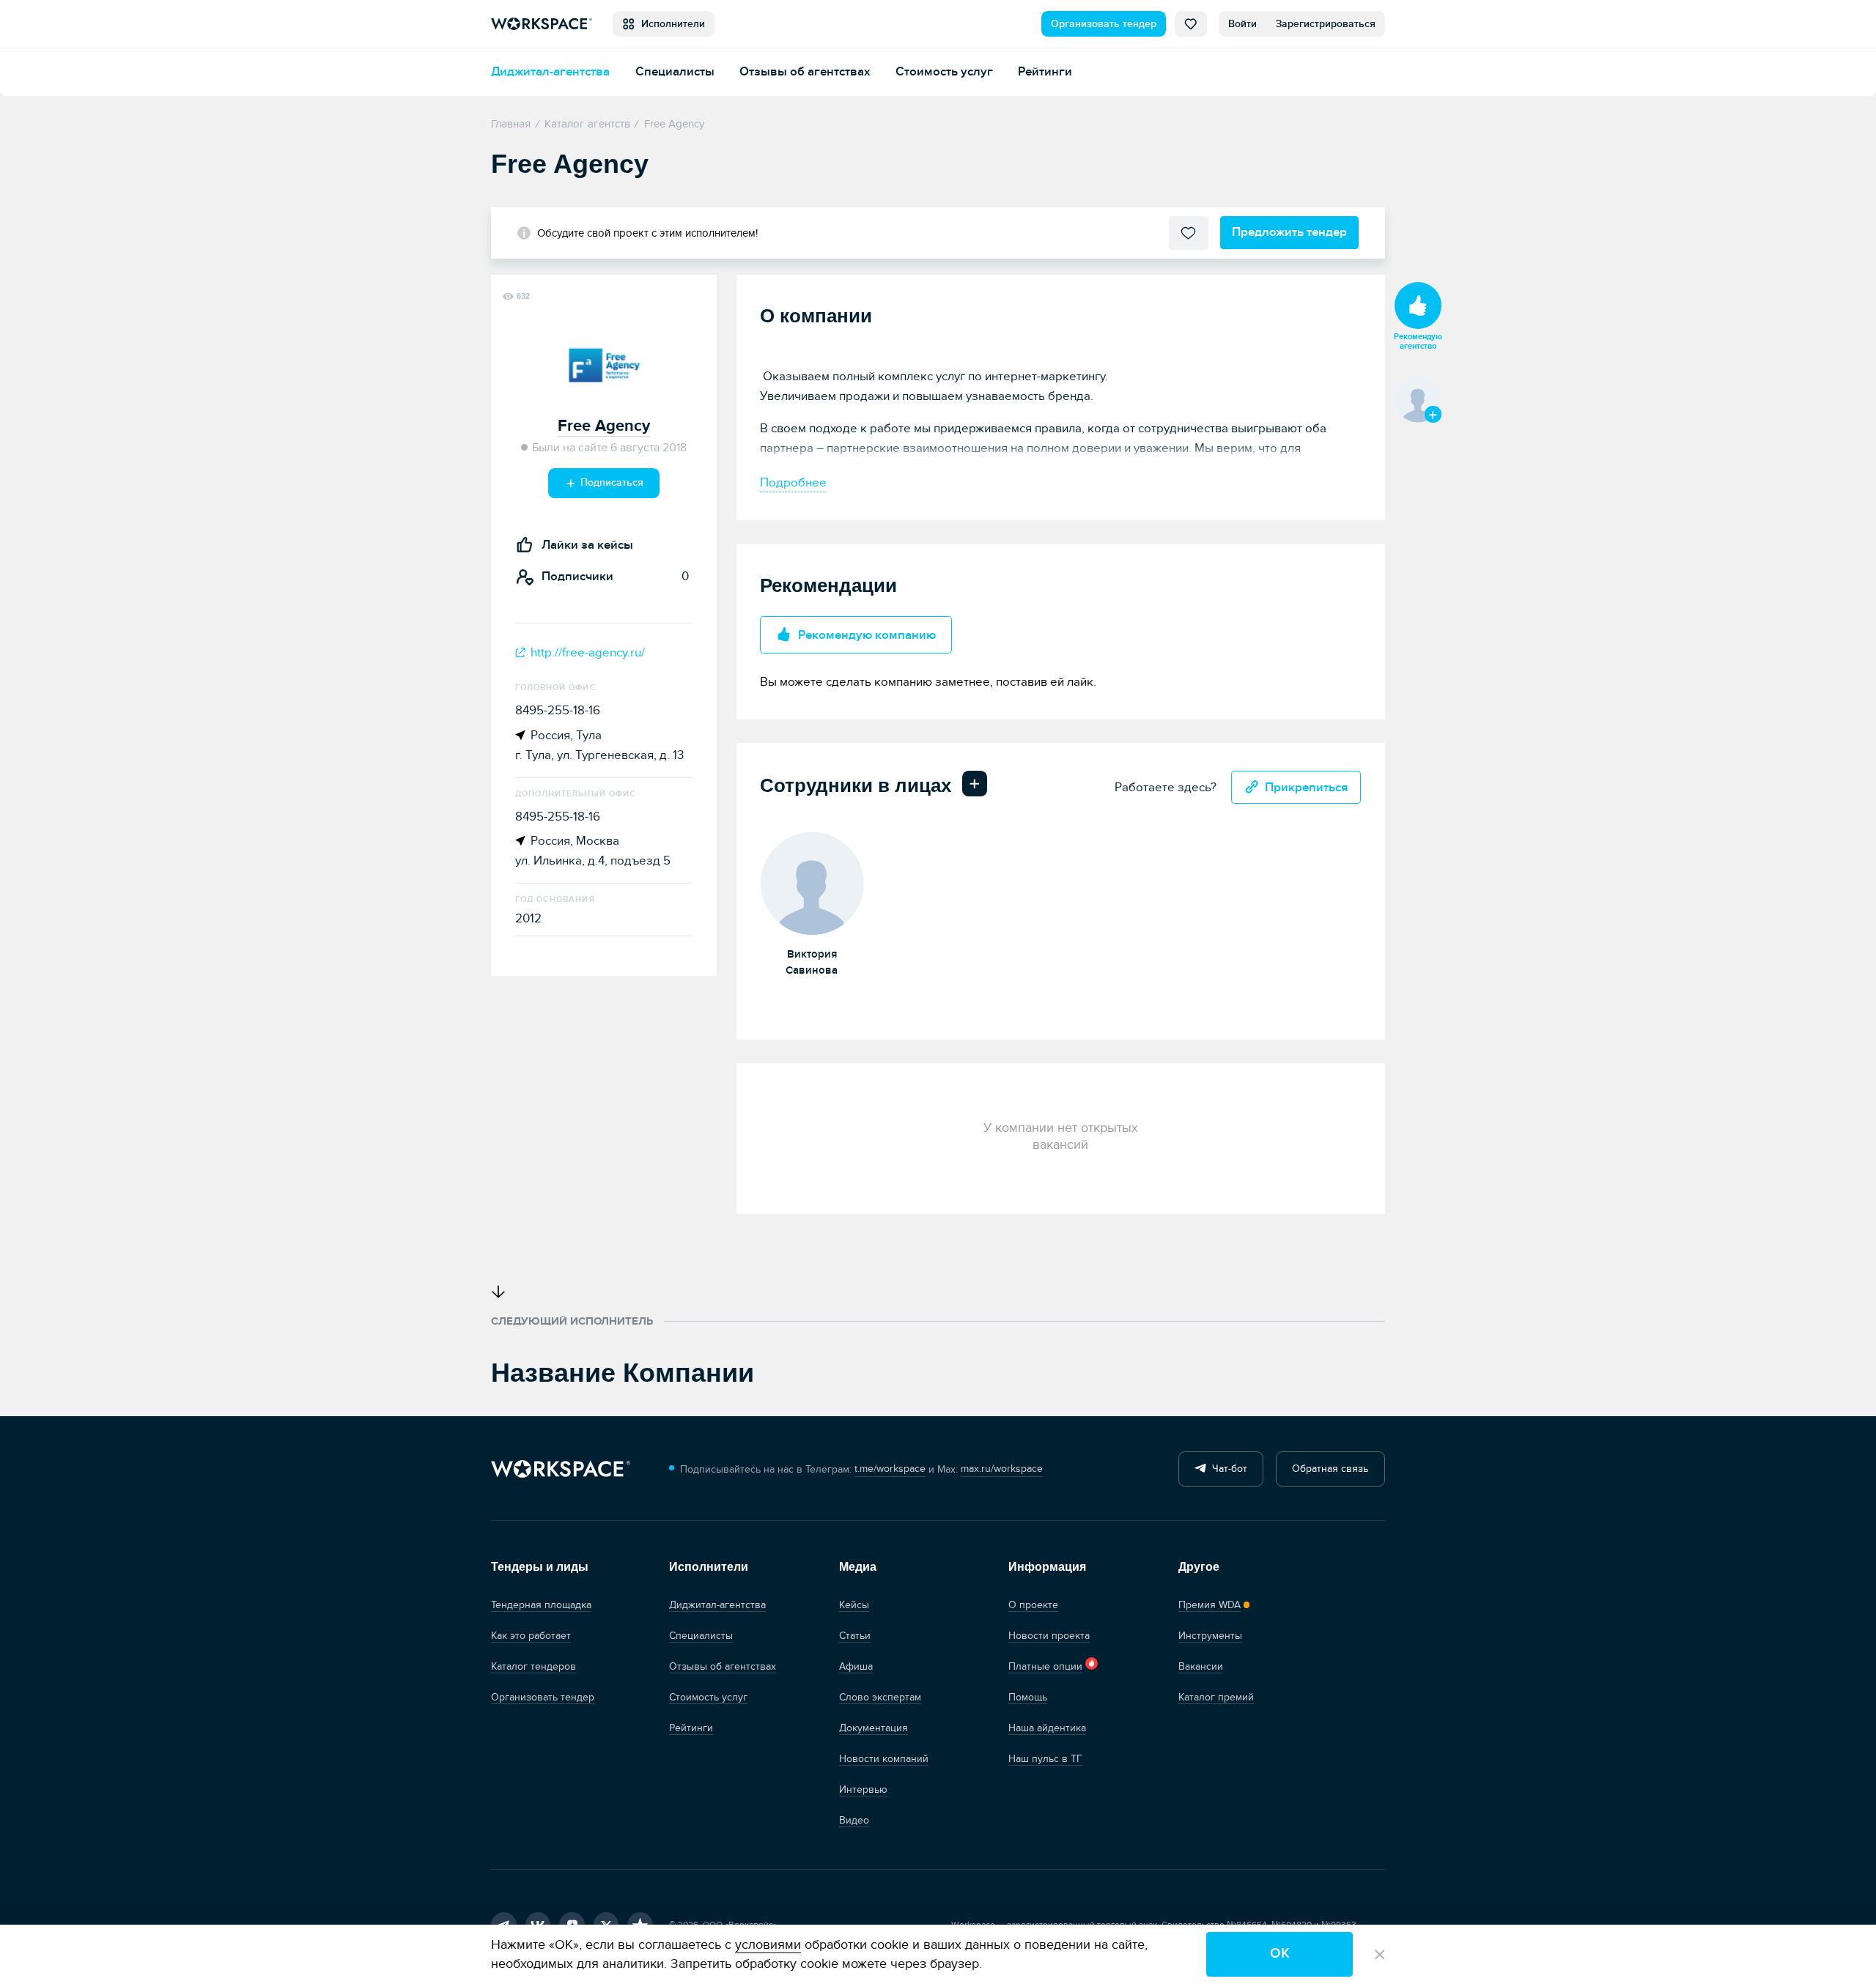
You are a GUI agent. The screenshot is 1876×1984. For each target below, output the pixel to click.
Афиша (856, 1666)
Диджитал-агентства (550, 71)
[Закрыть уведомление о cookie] (1380, 1955)
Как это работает (531, 1636)
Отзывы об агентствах (805, 71)
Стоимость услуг (944, 71)
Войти (1242, 24)
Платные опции (1045, 1666)
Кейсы (854, 1605)
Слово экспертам (880, 1697)
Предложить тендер (1289, 232)
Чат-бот (1227, 1469)
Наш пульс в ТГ (1045, 1759)
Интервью (863, 1789)
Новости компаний (884, 1759)
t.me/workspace (890, 1469)
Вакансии (1201, 1666)
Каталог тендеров (533, 1666)
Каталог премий (1216, 1697)
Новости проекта (1049, 1636)
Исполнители (670, 24)
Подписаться (610, 482)
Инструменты (1210, 1636)
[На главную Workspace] (561, 1469)
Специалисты (675, 71)
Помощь (1028, 1697)
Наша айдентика (1047, 1728)
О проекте (1033, 1605)
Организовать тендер (1104, 24)
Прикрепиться (1307, 787)
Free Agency (604, 426)
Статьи (855, 1636)
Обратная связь (1330, 1469)
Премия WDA (1210, 1605)
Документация (874, 1728)
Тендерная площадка (541, 1605)
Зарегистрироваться (1326, 24)
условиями (768, 1945)
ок (1280, 1954)
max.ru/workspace (1002, 1469)
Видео (854, 1820)
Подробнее (793, 482)
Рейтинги (1045, 71)
